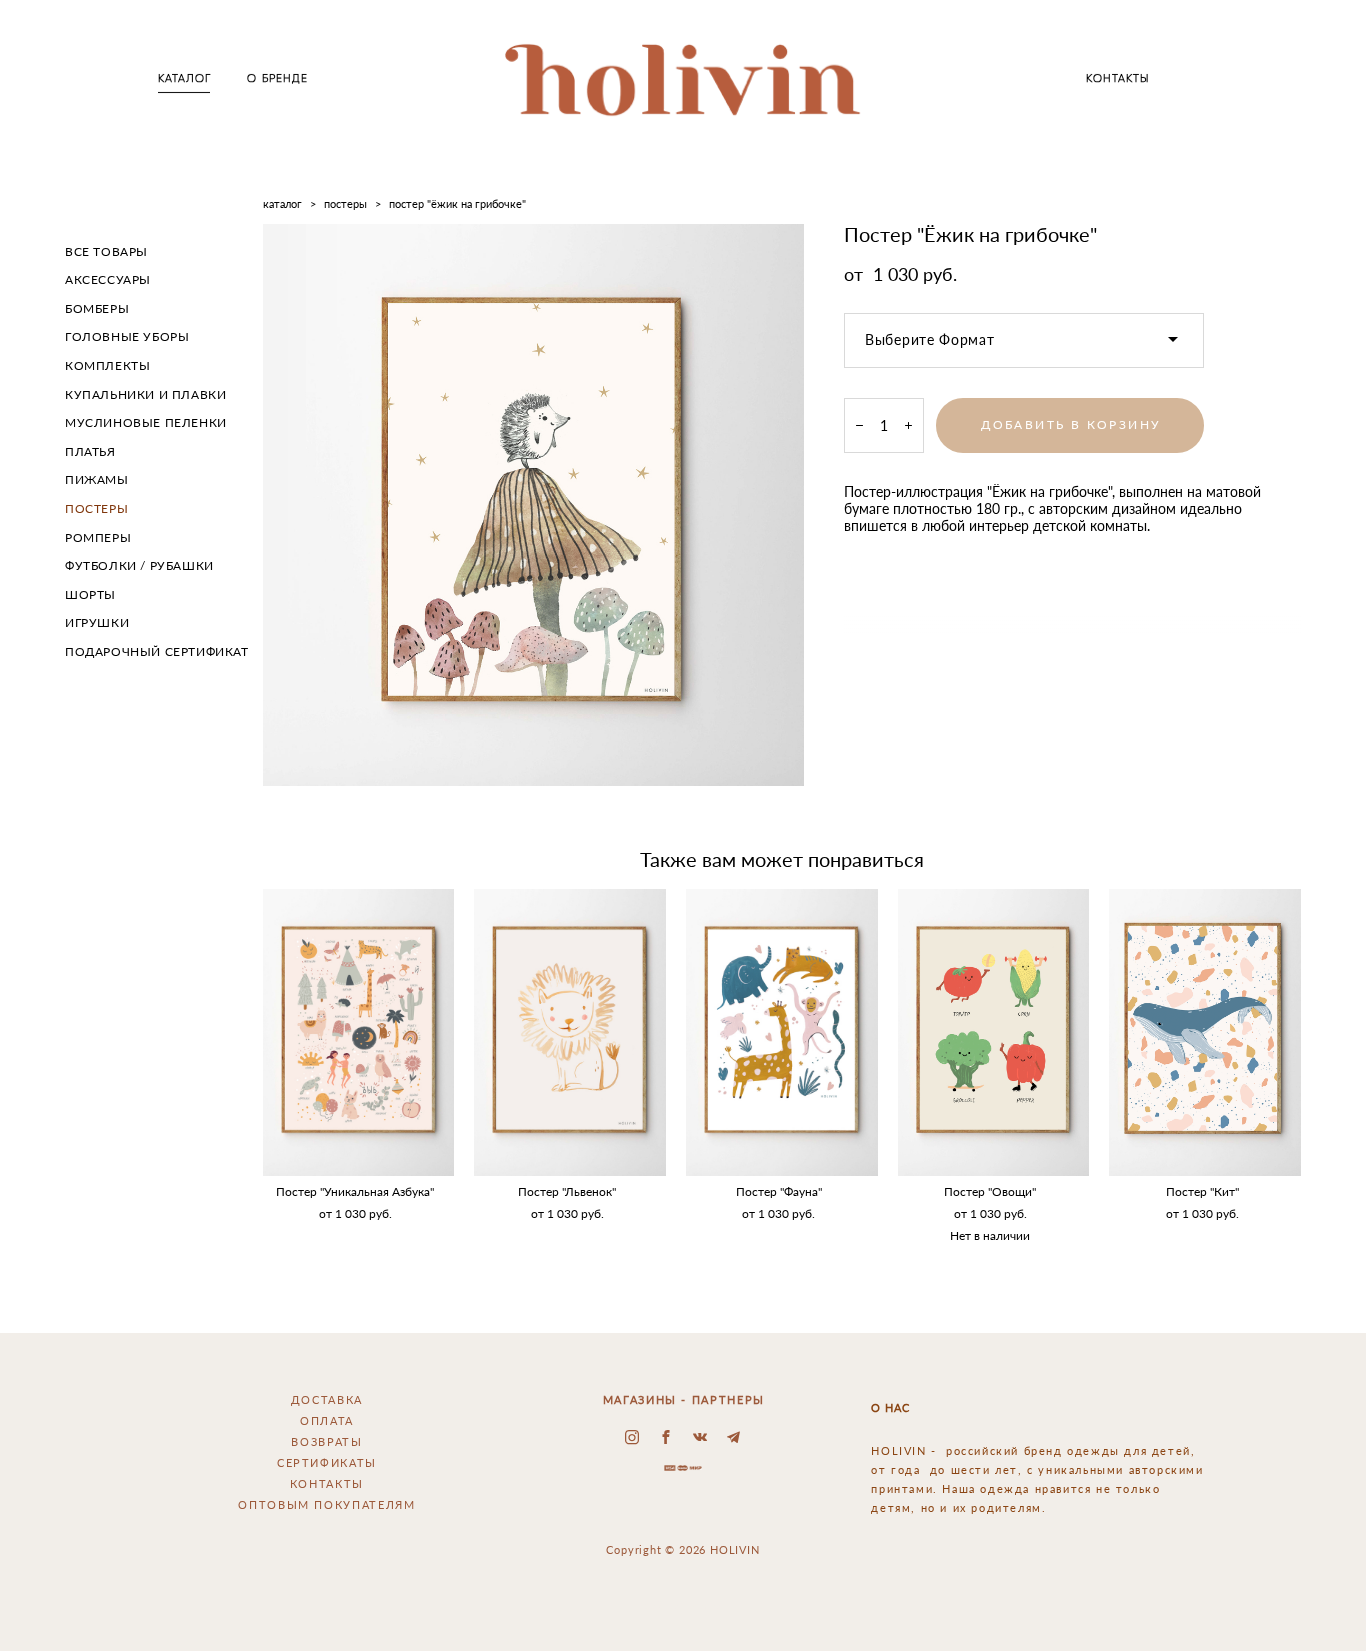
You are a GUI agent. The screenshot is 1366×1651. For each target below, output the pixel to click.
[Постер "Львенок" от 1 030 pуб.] (570, 1032)
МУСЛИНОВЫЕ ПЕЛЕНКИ (146, 422)
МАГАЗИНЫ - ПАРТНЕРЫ (684, 1399)
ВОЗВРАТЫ (326, 1441)
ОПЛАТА (327, 1420)
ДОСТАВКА (327, 1399)
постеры (345, 203)
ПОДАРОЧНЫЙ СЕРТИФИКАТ (157, 651)
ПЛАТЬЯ (90, 451)
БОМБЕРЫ (97, 308)
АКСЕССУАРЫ (108, 279)
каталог (282, 203)
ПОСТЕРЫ (96, 508)
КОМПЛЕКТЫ (107, 365)
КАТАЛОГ (185, 78)
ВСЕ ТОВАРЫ (106, 251)
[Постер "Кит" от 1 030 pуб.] (1205, 1032)
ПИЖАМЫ (97, 479)
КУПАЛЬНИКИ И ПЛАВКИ (145, 394)
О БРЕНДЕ (277, 78)
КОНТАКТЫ (1117, 78)
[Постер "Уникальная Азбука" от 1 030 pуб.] (359, 1032)
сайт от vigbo (683, 1606)
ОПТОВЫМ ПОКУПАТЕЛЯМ (326, 1504)
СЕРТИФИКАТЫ (327, 1462)
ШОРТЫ (90, 594)
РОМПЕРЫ (98, 537)
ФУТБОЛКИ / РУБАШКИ (139, 565)
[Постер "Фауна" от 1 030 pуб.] (782, 1032)
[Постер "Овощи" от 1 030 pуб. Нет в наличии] (994, 1032)
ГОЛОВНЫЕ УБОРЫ (127, 336)
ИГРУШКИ (97, 622)
